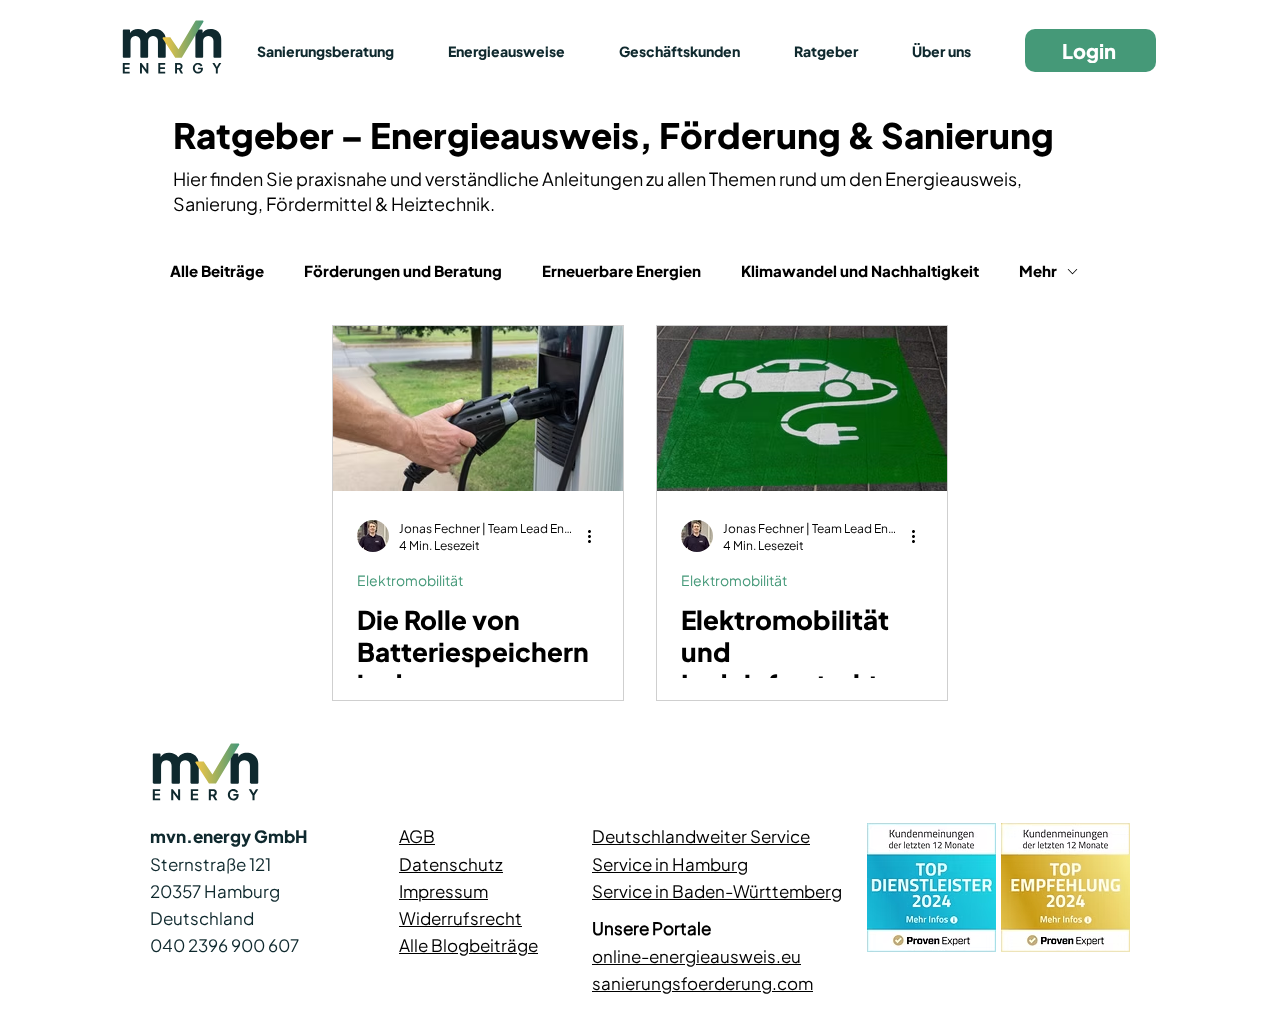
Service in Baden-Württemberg (717, 891)
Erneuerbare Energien (621, 271)
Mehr (1038, 271)
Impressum (443, 891)
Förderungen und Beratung (403, 271)
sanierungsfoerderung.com (702, 983)
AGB (417, 836)
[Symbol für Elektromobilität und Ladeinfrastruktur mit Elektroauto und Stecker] (802, 408)
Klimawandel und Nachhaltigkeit (860, 271)
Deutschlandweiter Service (701, 836)
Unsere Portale (651, 928)
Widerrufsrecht (460, 918)
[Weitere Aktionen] (596, 536)
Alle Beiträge (217, 271)
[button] (337, 51)
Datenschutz (451, 864)
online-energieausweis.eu (696, 956)
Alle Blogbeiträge (468, 945)
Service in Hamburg (670, 864)
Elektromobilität (410, 580)
